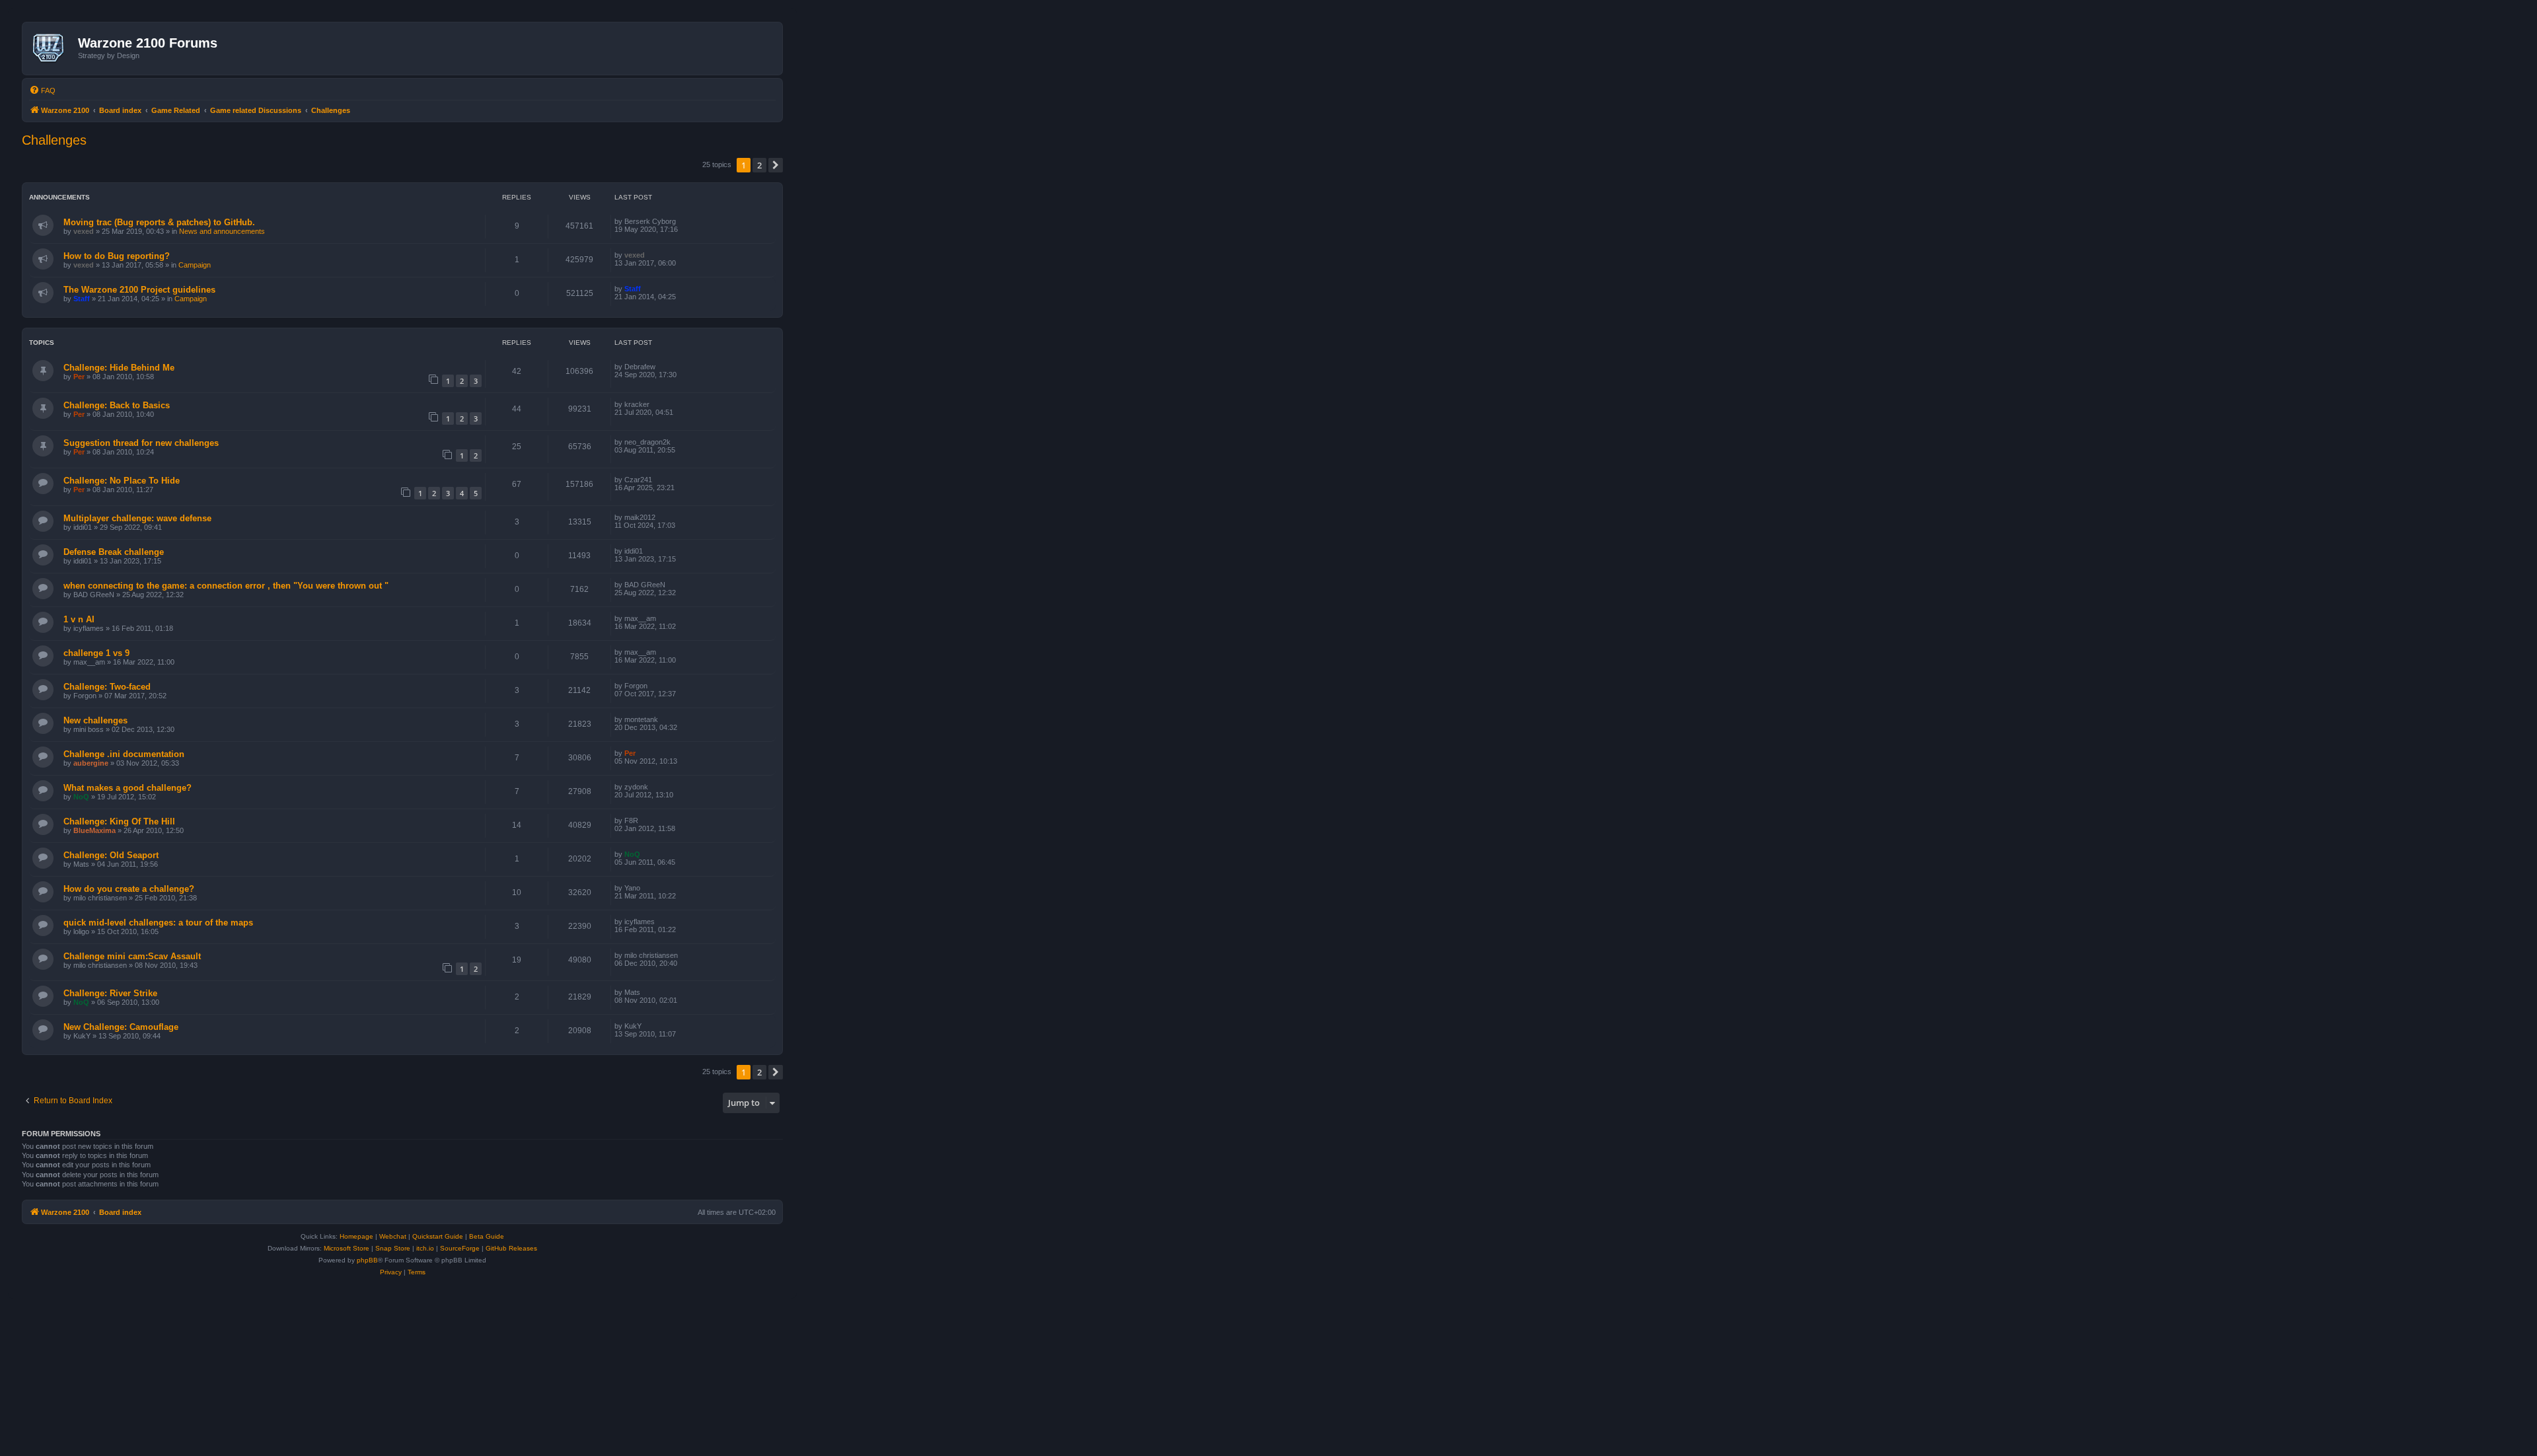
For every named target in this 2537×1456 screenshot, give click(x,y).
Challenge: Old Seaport (111, 855)
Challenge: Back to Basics (117, 405)
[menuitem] (42, 91)
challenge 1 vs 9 (96, 653)
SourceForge (460, 1248)
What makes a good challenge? (128, 788)
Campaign (195, 265)
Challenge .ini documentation (124, 754)
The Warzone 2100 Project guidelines (139, 290)
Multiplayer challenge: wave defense (137, 518)
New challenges (95, 720)
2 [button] (759, 165)
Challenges (54, 140)
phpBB (367, 1260)
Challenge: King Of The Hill (119, 821)
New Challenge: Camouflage (121, 1027)
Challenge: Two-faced (107, 687)
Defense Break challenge (114, 552)
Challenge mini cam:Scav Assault (132, 956)
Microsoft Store (347, 1248)
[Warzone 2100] (52, 48)
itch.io (425, 1248)
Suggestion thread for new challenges (141, 443)
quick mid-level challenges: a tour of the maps (158, 923)
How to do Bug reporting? (117, 256)
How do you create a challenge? (129, 889)
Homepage (356, 1236)
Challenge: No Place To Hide (122, 481)
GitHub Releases (511, 1248)
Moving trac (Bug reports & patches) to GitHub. (159, 222)
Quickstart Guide (438, 1236)
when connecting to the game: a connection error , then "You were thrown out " (226, 586)
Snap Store (393, 1248)
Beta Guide (487, 1236)
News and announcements (222, 231)
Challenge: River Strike (110, 993)
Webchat (393, 1236)
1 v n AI (79, 619)
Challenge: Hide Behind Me (119, 368)
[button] (776, 165)
